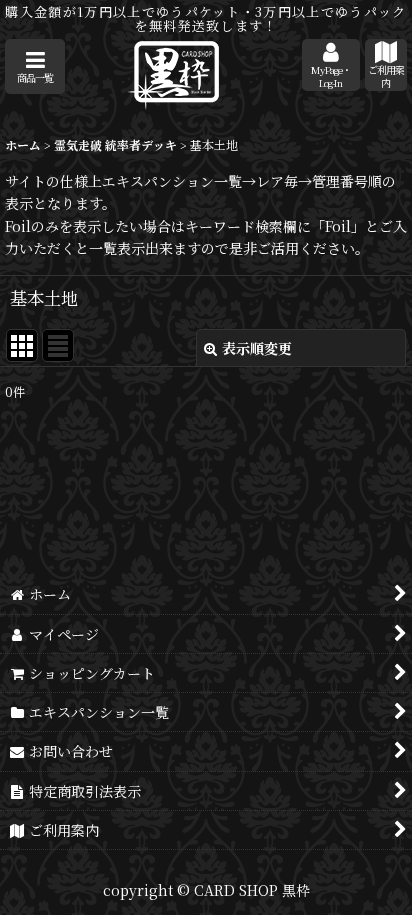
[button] (35, 66)
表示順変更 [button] (257, 348)
